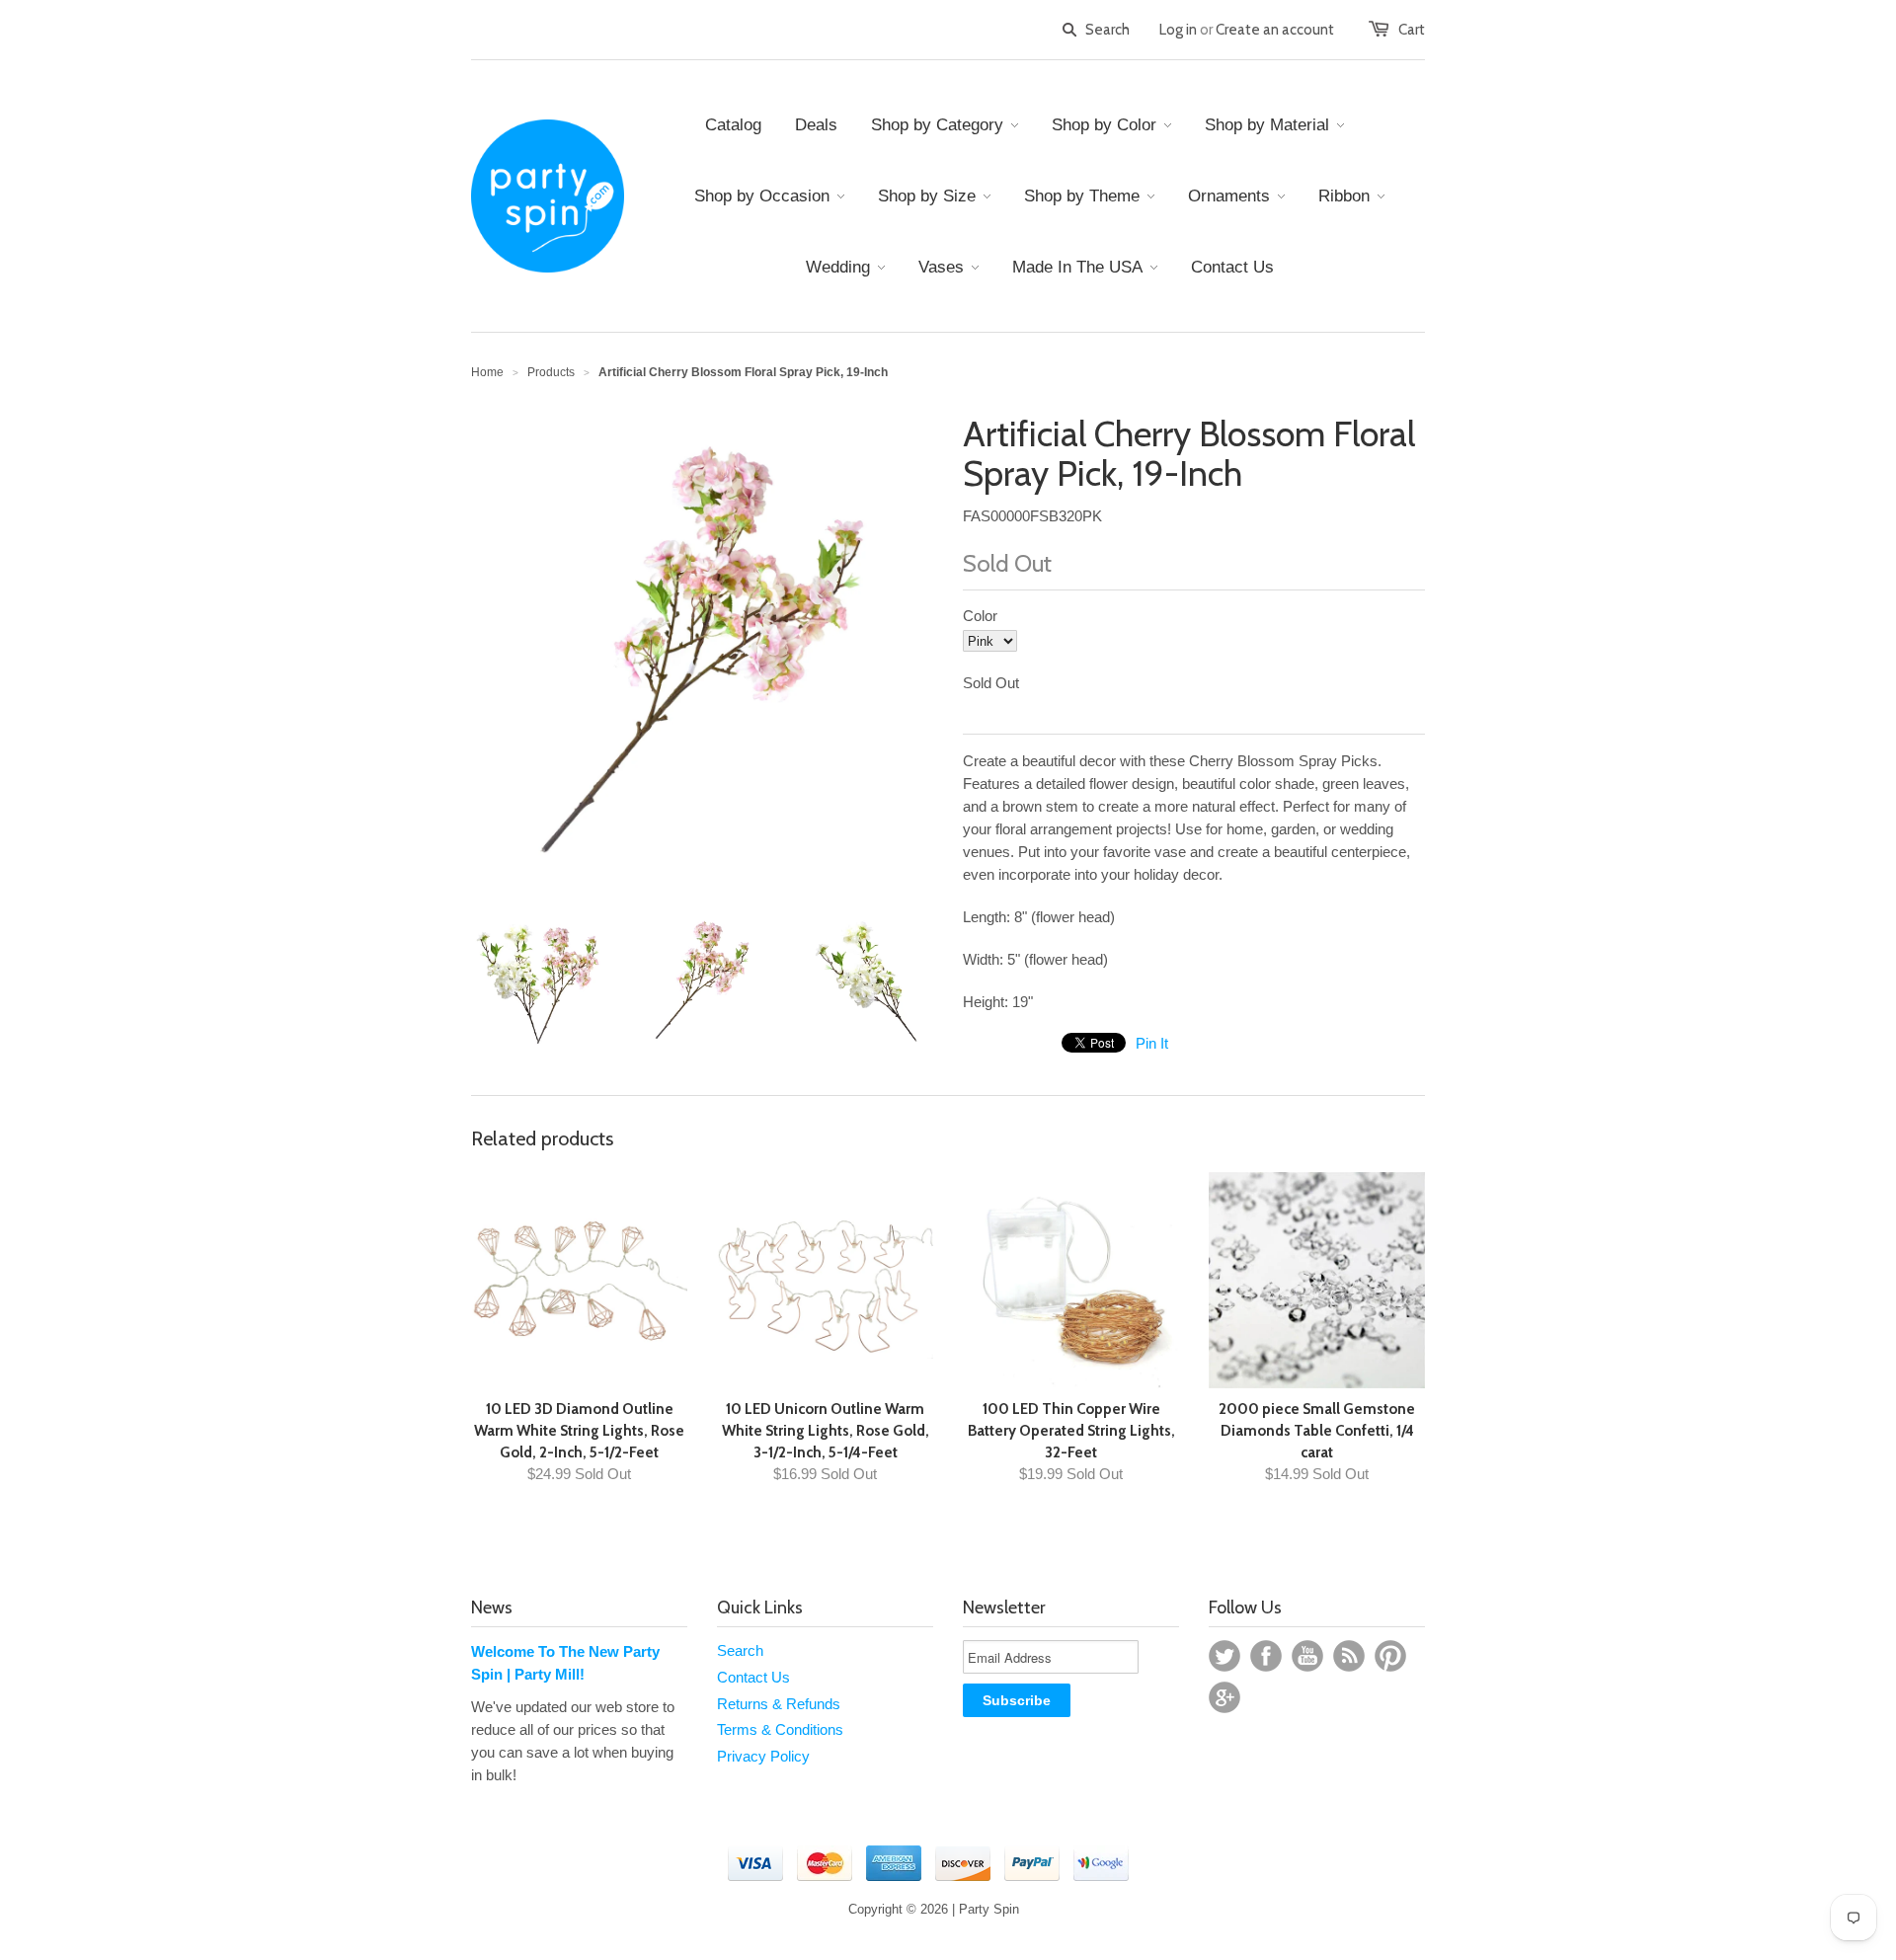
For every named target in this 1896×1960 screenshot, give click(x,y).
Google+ (1224, 1697)
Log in (1178, 30)
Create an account (1275, 30)
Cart (1412, 30)
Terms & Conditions (780, 1729)
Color (980, 616)
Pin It (1152, 1043)
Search (740, 1650)
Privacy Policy (763, 1756)
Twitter (1224, 1656)
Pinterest (1390, 1656)
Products (551, 372)
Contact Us (753, 1677)
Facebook (1266, 1656)
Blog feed (1349, 1656)
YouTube (1307, 1656)
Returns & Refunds (779, 1704)
